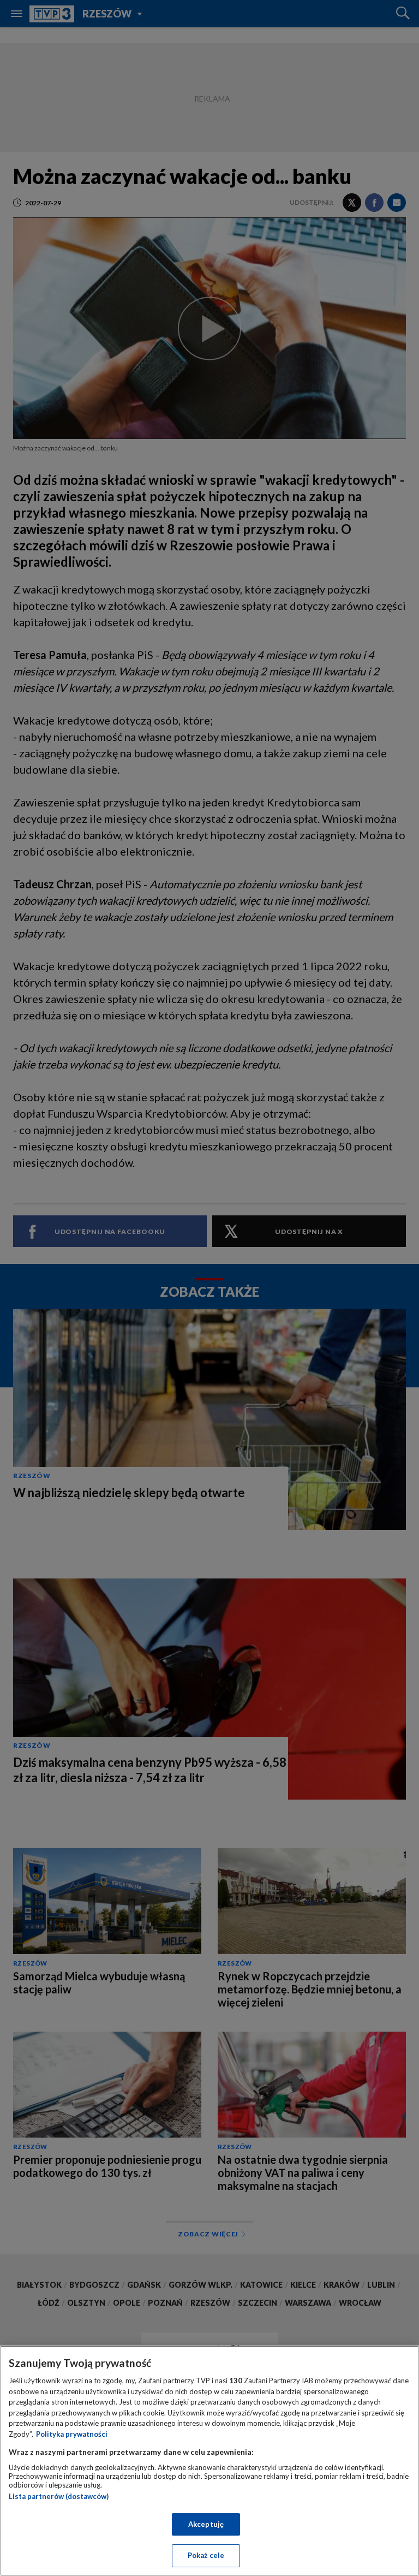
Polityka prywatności (72, 2434)
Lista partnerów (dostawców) (59, 2496)
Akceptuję (206, 2524)
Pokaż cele (206, 2555)
